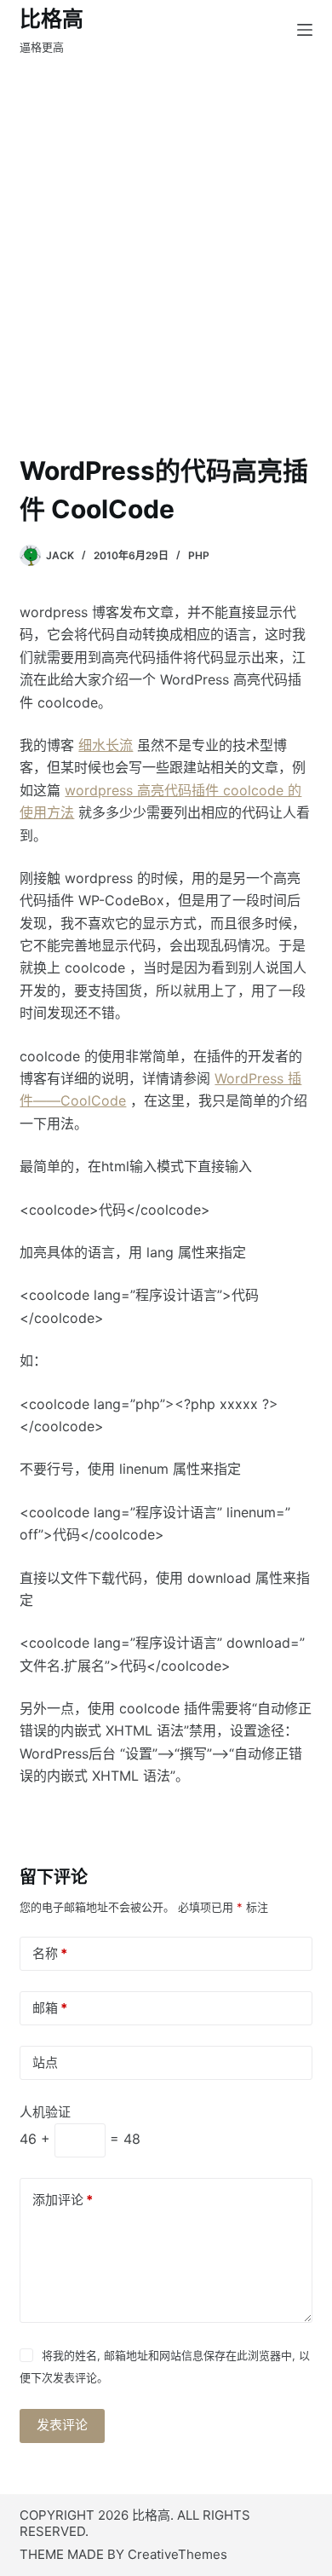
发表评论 (62, 2425)
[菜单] (305, 30)
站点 (45, 2062)
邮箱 (50, 2008)
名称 (50, 1953)
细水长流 (106, 745)
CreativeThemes (177, 2554)
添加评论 (63, 2200)
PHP (199, 555)
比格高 (52, 19)
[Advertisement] (166, 277)
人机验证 (45, 2112)
